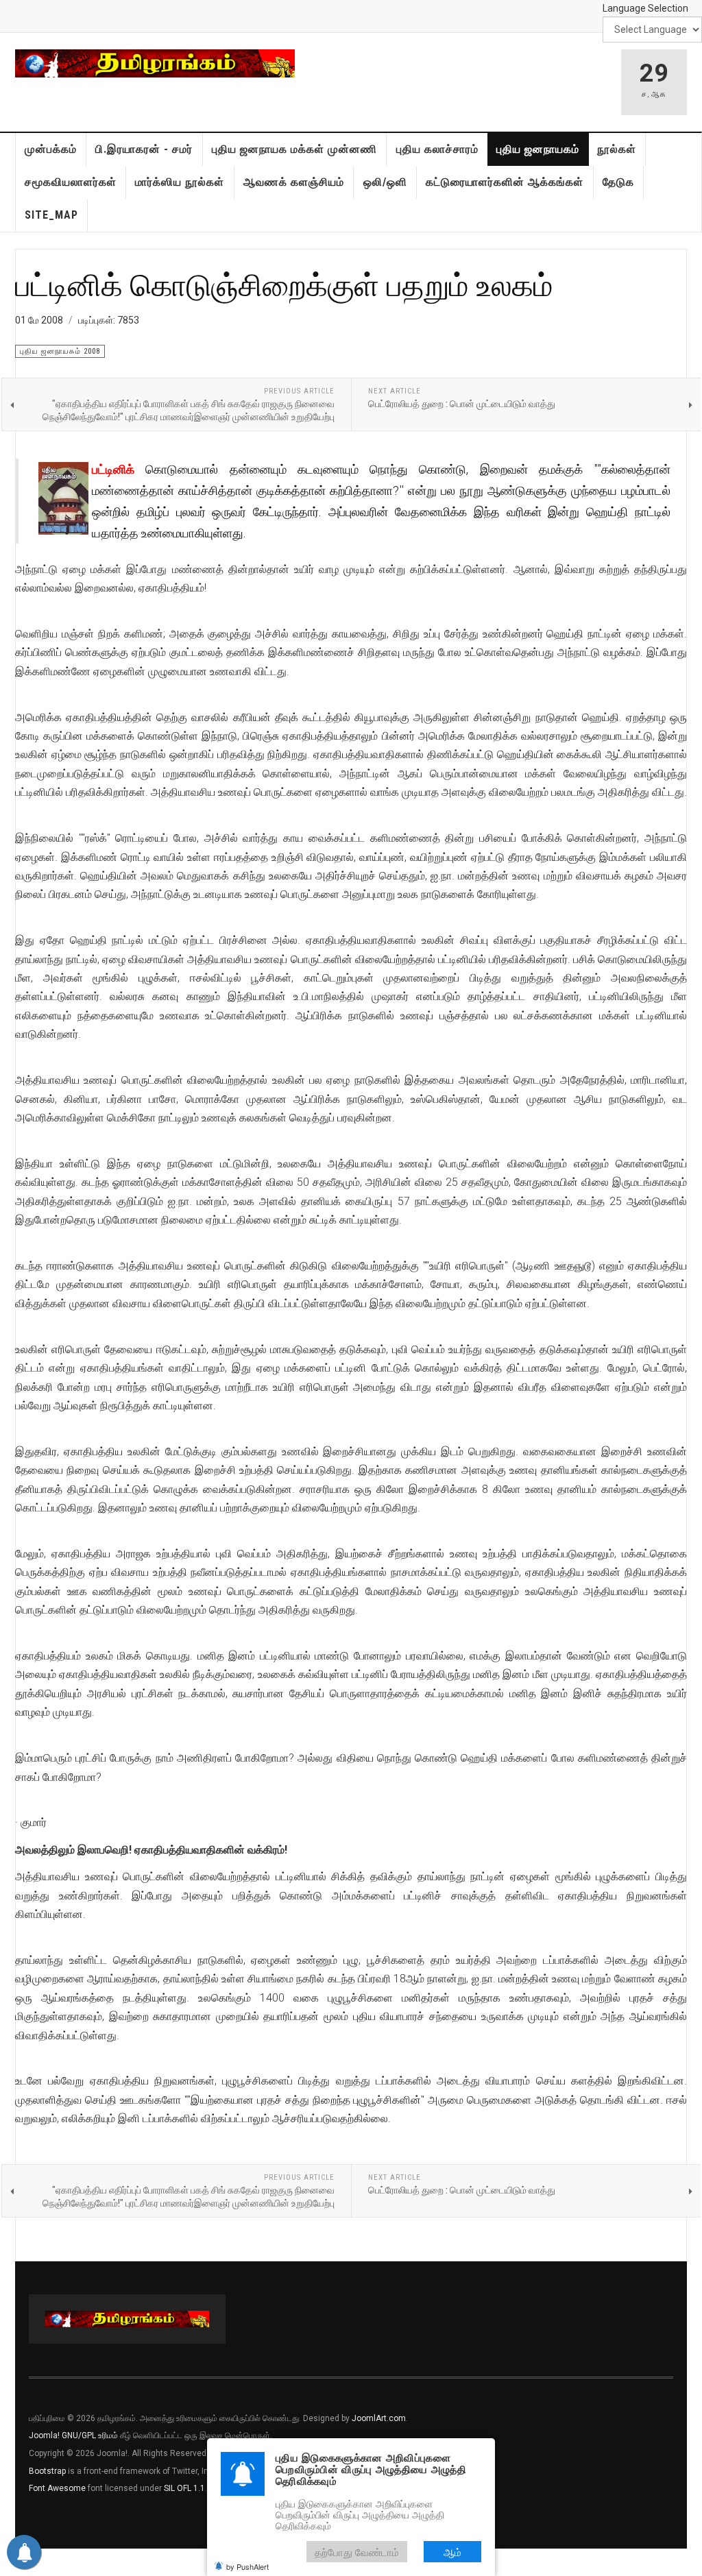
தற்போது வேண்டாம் (357, 2552)
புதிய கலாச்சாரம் (437, 149)
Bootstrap (47, 2471)
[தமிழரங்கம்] (155, 63)
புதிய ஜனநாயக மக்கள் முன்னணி (294, 149)
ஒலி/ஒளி (385, 182)
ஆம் (452, 2552)
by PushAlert (247, 2566)
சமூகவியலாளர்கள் (71, 182)
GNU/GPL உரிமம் (90, 2435)
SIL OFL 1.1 (184, 2488)
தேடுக (618, 182)
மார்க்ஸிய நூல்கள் (180, 182)
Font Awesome (57, 2488)
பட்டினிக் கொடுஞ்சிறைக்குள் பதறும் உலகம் (284, 284)
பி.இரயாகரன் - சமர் (144, 149)
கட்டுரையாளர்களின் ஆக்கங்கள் (505, 182)
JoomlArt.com (379, 2418)
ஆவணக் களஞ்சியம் (294, 182)
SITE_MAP (51, 215)
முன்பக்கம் (51, 149)
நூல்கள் (617, 149)
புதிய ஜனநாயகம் (538, 149)
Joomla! (44, 2435)
